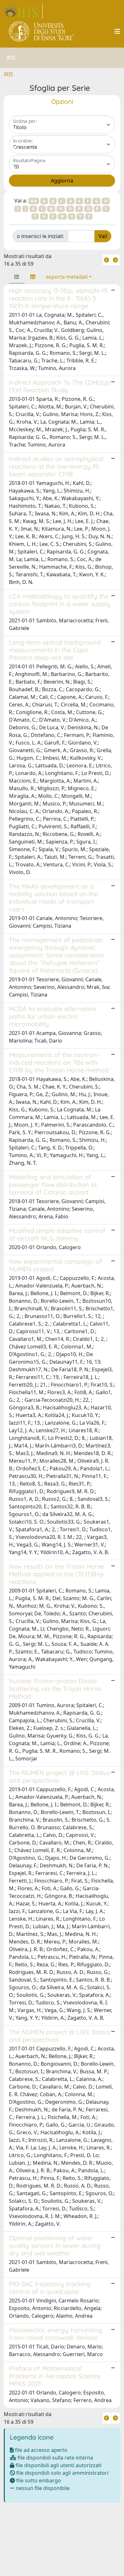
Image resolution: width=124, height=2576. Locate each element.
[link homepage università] (42, 31)
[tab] (17, 277)
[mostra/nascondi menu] (117, 31)
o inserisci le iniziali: (40, 236)
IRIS (8, 74)
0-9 (34, 201)
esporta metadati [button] (67, 277)
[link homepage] (23, 11)
